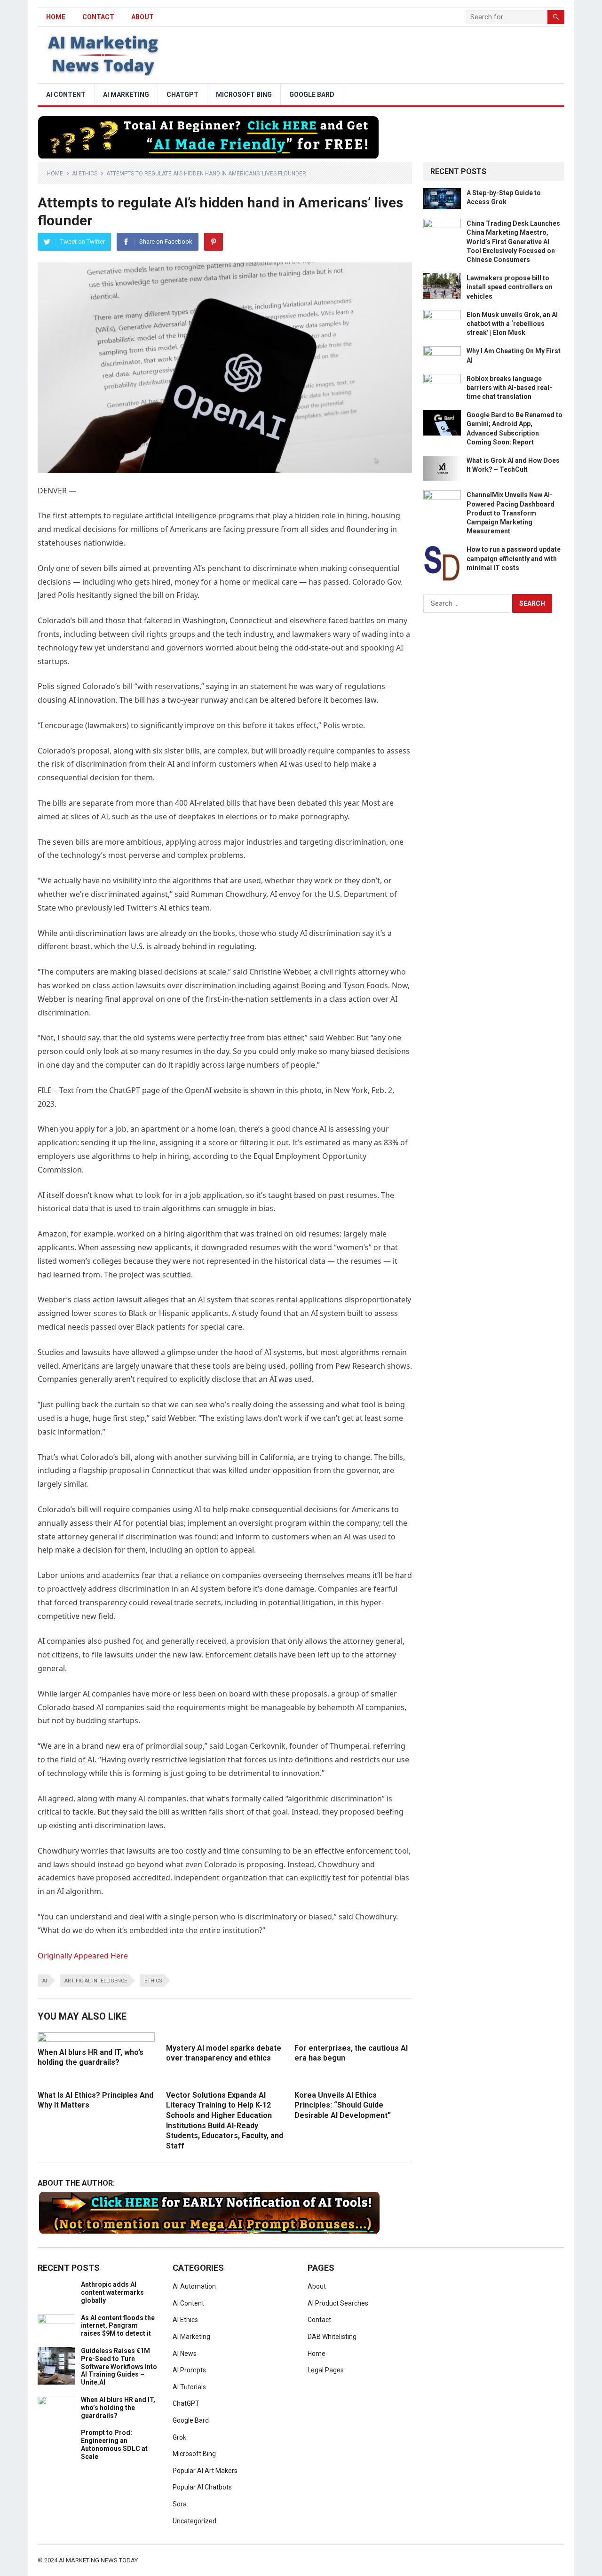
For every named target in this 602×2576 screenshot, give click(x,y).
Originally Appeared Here (83, 1956)
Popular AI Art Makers (205, 2471)
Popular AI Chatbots (202, 2487)
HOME (56, 17)
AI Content (66, 95)
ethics (153, 1981)
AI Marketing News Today (98, 2560)
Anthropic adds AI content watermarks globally (112, 2292)
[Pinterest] (214, 242)
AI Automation (194, 2286)
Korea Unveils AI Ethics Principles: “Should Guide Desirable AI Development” (343, 2105)
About (143, 17)
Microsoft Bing (244, 95)
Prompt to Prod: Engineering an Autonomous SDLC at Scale (114, 2444)
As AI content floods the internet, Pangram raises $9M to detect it (118, 2326)
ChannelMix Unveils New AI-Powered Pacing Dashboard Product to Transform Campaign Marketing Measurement (511, 513)
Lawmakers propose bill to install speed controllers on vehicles (510, 287)
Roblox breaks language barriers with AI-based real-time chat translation (509, 388)
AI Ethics (85, 174)
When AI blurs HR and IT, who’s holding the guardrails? (118, 2408)
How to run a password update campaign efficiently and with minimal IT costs (514, 558)
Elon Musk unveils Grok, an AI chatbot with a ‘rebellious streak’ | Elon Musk (512, 324)
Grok (179, 2437)
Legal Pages (326, 2370)
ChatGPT (182, 95)
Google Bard (312, 95)
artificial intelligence (96, 1981)
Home (55, 174)
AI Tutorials (189, 2387)
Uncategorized (194, 2521)
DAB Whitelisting (332, 2337)
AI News (185, 2354)
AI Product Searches (338, 2303)
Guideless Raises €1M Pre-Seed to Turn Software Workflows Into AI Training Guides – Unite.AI (119, 2366)
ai (45, 1981)
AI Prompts (189, 2370)
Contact (98, 17)
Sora (180, 2504)
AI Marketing (126, 95)
